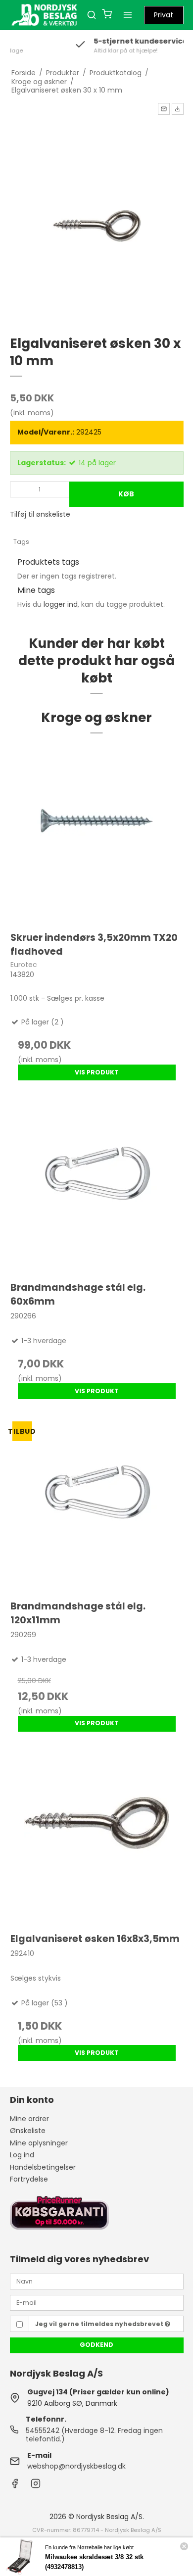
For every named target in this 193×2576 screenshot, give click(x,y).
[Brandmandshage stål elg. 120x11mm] (97, 1504)
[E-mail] (97, 2302)
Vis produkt (97, 1072)
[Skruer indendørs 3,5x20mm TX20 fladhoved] (97, 835)
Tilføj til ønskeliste (40, 514)
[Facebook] (15, 2486)
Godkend (96, 2345)
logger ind (61, 604)
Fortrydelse (29, 2179)
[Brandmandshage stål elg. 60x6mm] (97, 1186)
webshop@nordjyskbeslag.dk (76, 2466)
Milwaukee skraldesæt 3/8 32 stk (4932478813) (94, 2562)
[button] (164, 109)
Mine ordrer (29, 2119)
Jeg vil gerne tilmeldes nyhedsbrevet (100, 2324)
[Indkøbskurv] (107, 15)
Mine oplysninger (39, 2143)
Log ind (22, 2155)
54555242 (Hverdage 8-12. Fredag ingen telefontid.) (94, 2435)
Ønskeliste (28, 2131)
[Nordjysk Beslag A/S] (45, 15)
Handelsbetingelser (43, 2167)
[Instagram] (36, 2486)
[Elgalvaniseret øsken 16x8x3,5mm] (97, 1837)
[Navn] (97, 2281)
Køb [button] (126, 494)
